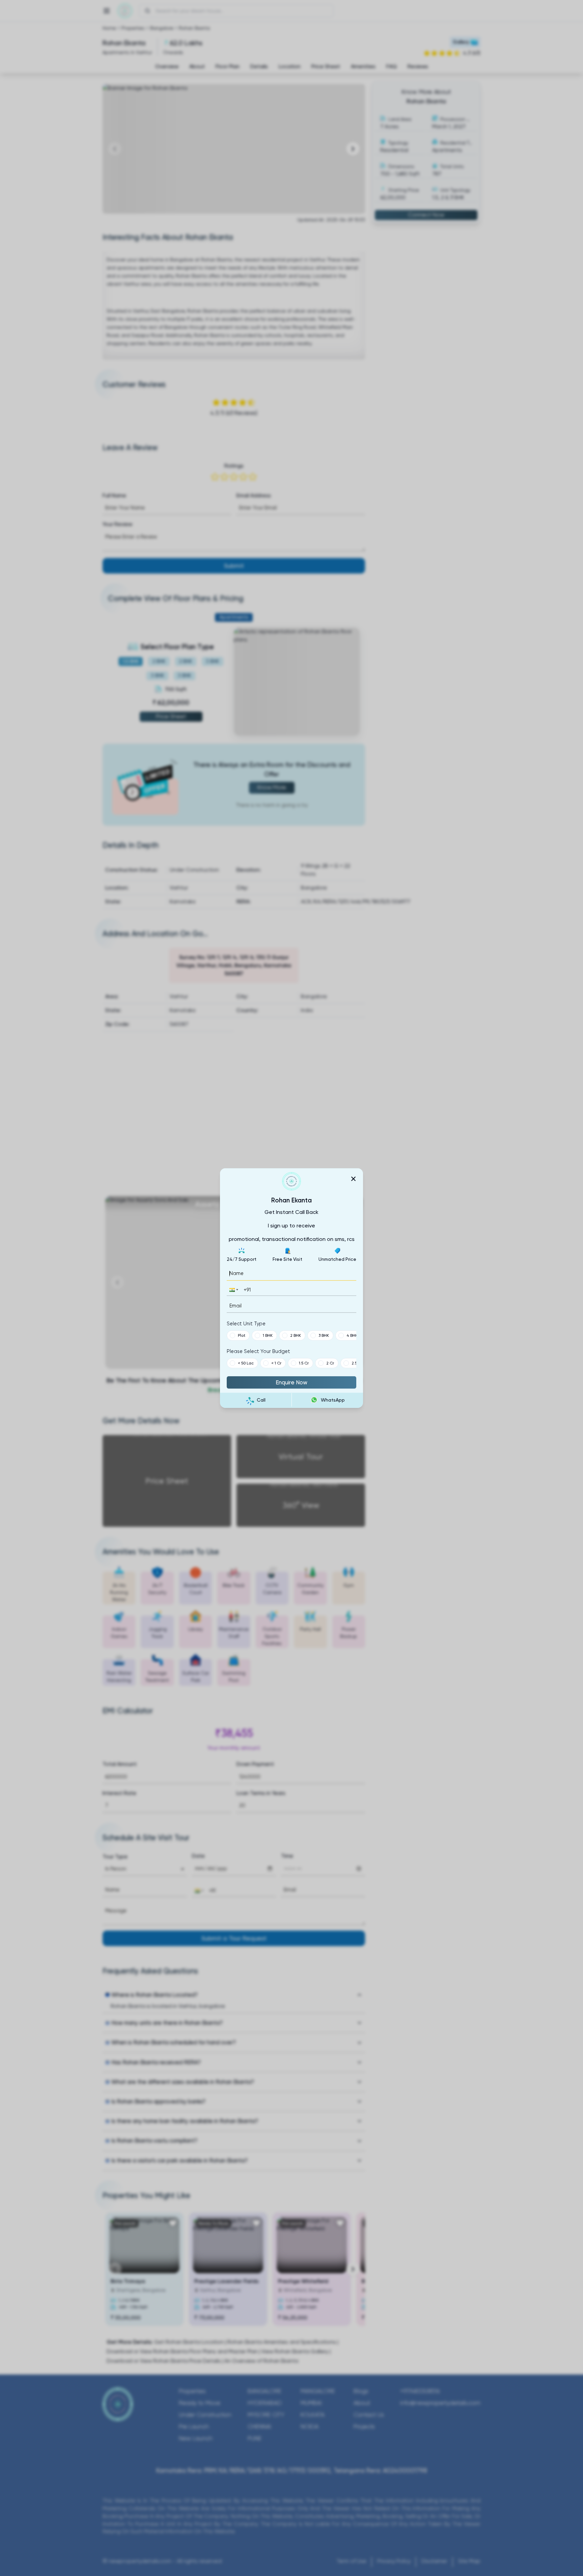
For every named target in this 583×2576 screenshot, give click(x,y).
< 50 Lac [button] (246, 1363)
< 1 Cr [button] (276, 1363)
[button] (233, 1290)
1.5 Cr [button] (304, 1363)
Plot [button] (242, 1335)
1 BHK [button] (268, 1335)
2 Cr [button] (330, 1363)
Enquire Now (291, 1382)
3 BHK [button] (324, 1335)
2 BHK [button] (296, 1335)
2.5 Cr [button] (357, 1363)
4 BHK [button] (352, 1335)
